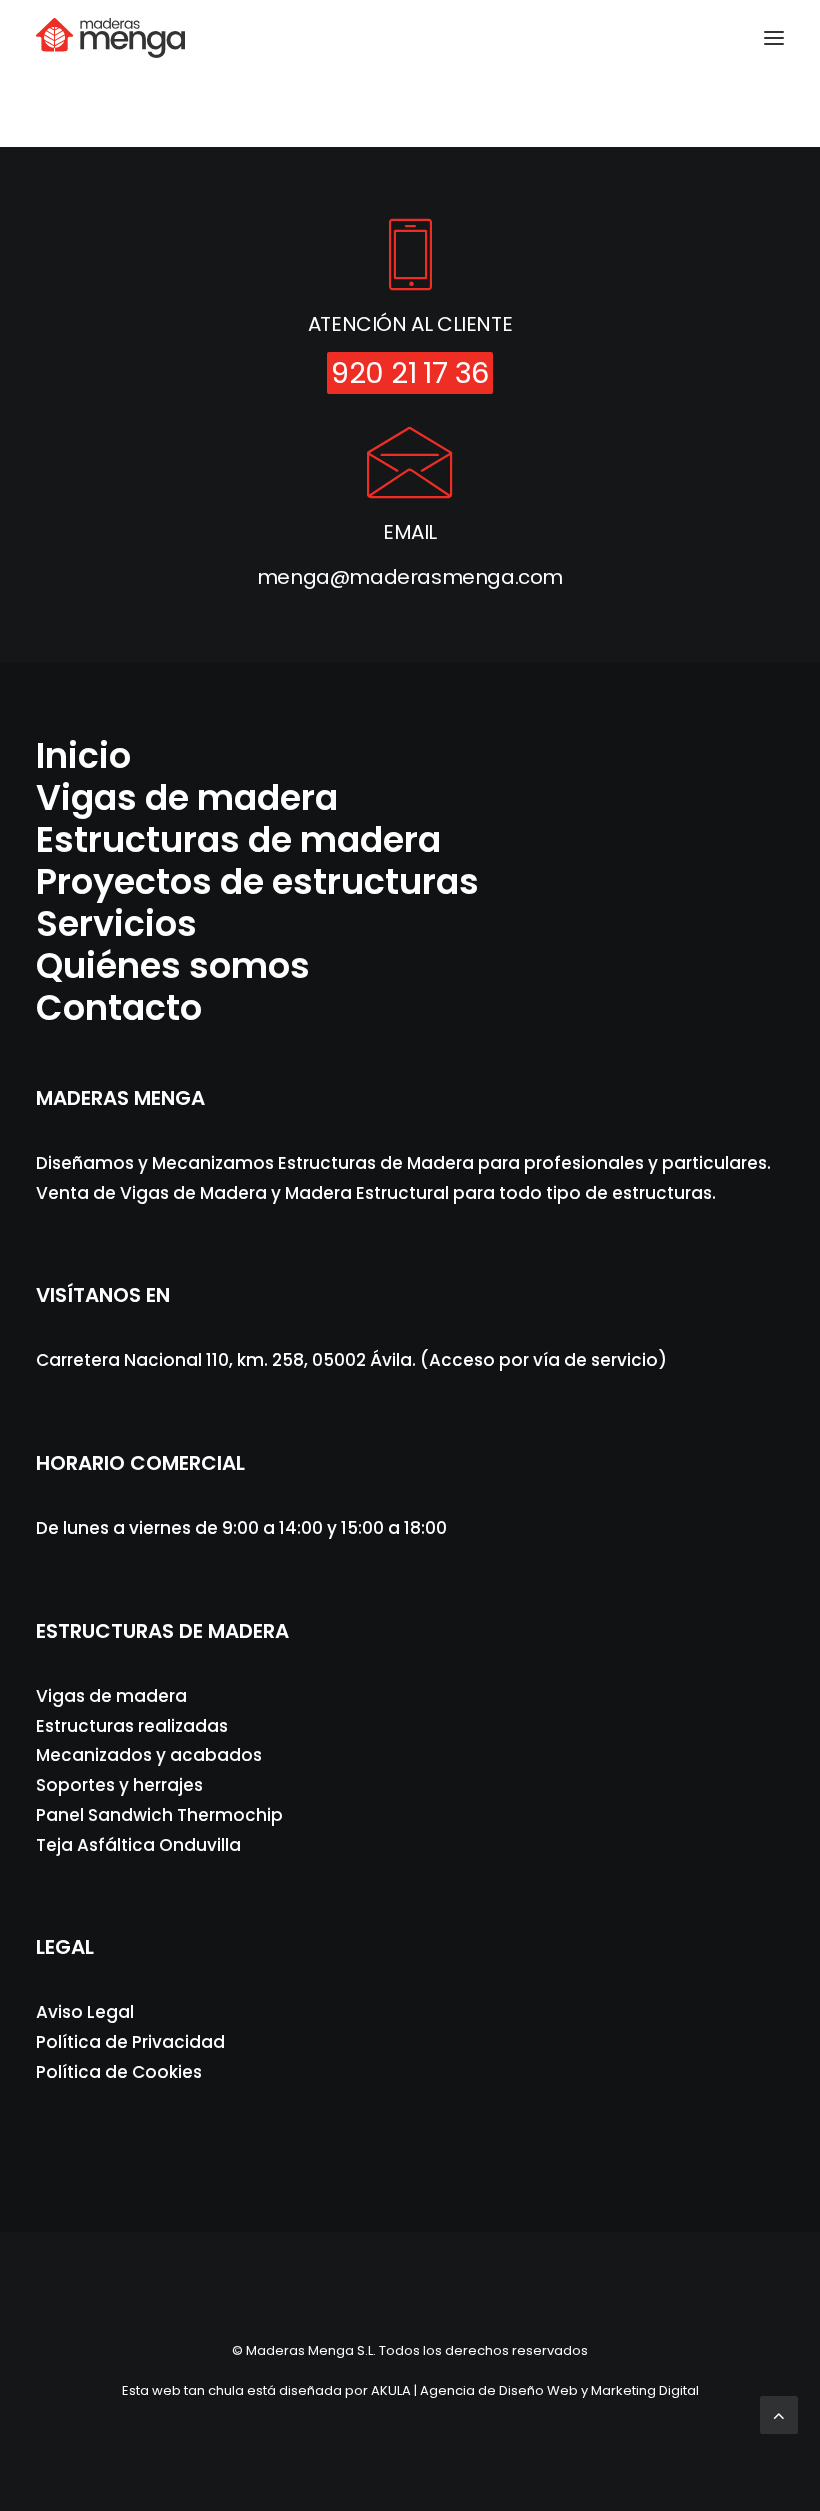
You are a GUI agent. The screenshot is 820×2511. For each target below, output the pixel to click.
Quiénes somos (173, 965)
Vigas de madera (187, 797)
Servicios (116, 923)
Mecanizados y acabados (149, 1755)
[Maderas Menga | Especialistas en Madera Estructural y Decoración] (110, 38)
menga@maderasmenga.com (410, 577)
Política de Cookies (119, 2072)
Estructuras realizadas (132, 1726)
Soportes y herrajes (119, 1785)
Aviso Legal (85, 2012)
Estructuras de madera (238, 839)
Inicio (83, 755)
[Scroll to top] (779, 2468)
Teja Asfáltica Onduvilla (138, 1845)
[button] (774, 38)
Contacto (119, 1007)
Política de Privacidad (130, 2042)
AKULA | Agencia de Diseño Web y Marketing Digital (535, 2390)
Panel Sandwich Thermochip (159, 1815)
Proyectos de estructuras (257, 881)
